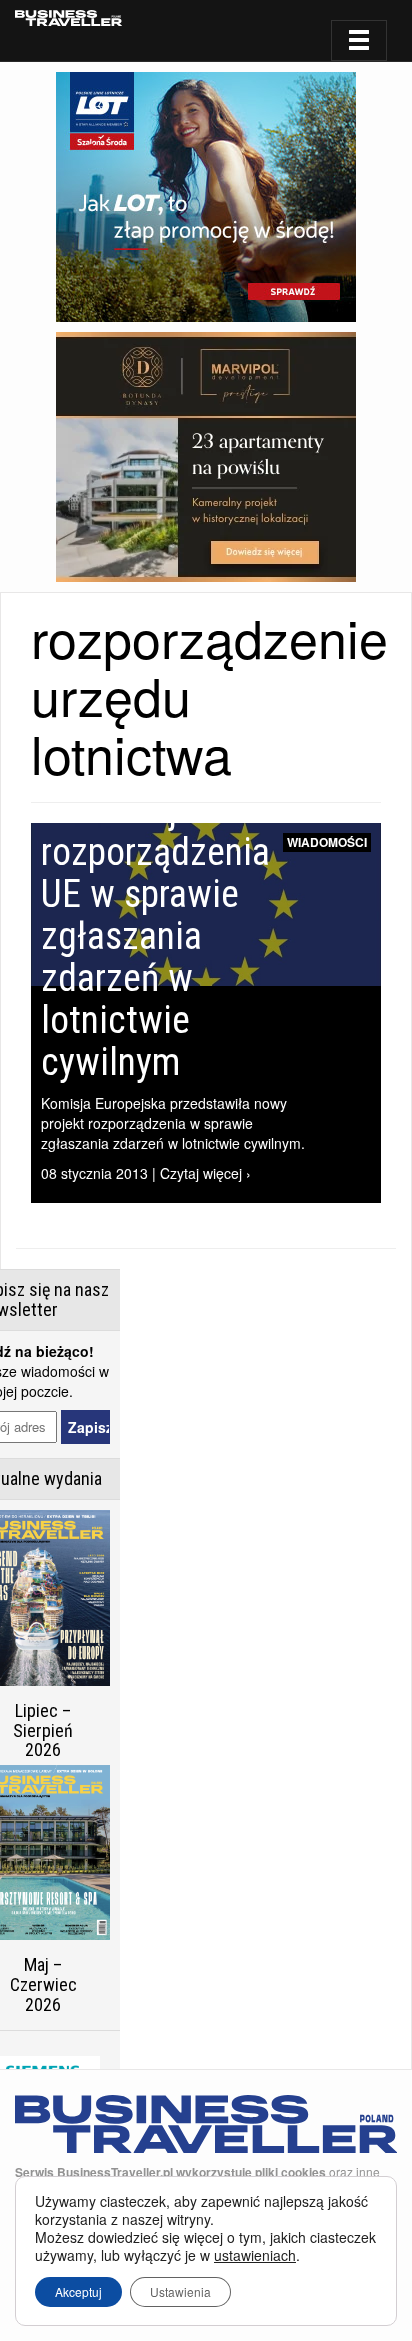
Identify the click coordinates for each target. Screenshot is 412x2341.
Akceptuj (78, 2291)
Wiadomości (327, 842)
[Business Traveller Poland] (68, 18)
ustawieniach (255, 2255)
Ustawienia (180, 2291)
